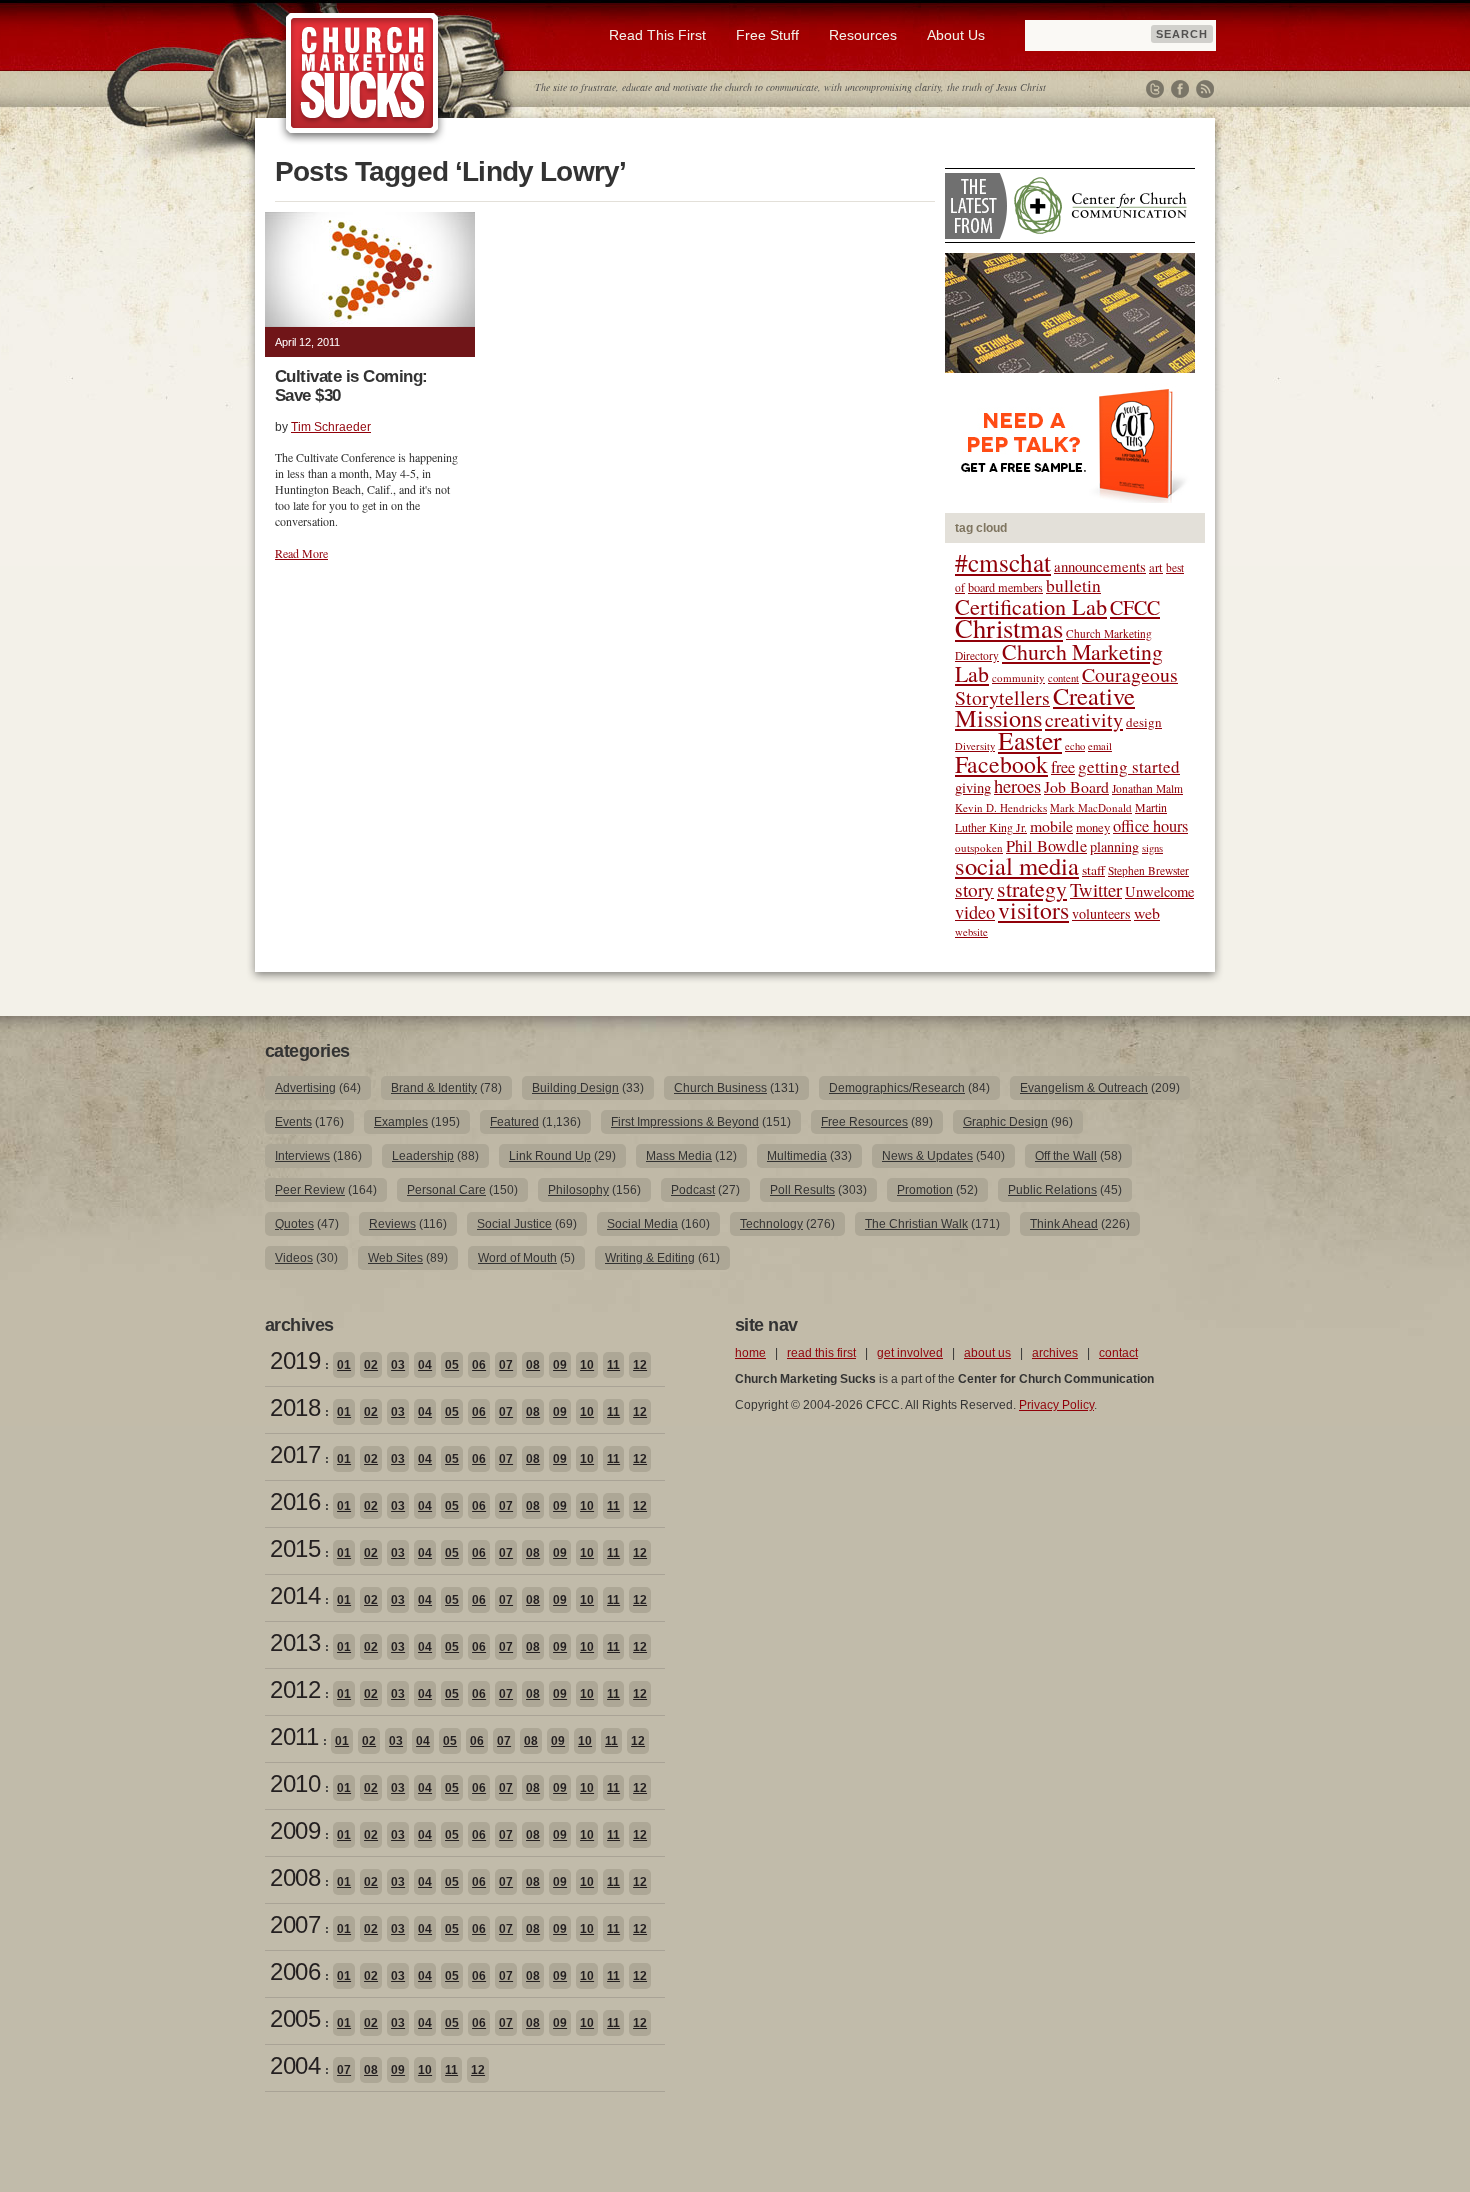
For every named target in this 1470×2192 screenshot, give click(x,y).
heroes (1017, 785)
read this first (821, 1353)
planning (1114, 846)
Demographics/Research (897, 1088)
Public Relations (1052, 1190)
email (1100, 746)
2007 (295, 1924)
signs (1152, 848)
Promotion (925, 1190)
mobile (1051, 825)
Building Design (575, 1088)
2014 (295, 1595)
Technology (771, 1224)
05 (452, 1365)
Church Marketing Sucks (362, 74)
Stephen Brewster (1148, 870)
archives (1055, 1353)
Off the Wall (1066, 1156)
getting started (1129, 766)
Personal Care (446, 1190)
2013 (295, 1642)
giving (973, 787)
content (1063, 678)
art (1156, 567)
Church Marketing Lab (1059, 662)
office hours (1150, 826)
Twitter (1155, 89)
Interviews (302, 1156)
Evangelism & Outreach (1084, 1088)
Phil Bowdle (1046, 846)
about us (987, 1353)
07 (506, 1365)
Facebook (1180, 89)
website (971, 932)
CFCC (1135, 607)
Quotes (294, 1224)
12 (640, 1365)
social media (1017, 865)
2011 (294, 1736)
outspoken (979, 847)
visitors (1033, 910)
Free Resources (864, 1122)
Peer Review (310, 1190)
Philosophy (578, 1190)
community (1018, 677)
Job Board (1076, 786)
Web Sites (395, 1258)
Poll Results (802, 1190)
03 (398, 1365)
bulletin (1073, 585)
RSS (1205, 89)
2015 (295, 1548)
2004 (295, 2065)
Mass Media (679, 1156)
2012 (295, 1689)
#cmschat (1003, 562)
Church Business (720, 1088)
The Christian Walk (916, 1224)
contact (1118, 1353)
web (1147, 912)
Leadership (423, 1156)
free (1063, 767)
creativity (1084, 719)
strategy (1032, 888)
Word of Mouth (517, 1258)
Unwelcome (1159, 891)
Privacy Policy (1056, 1405)
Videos (294, 1258)
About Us (956, 35)
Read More (301, 553)
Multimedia (797, 1156)
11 (613, 1365)
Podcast (693, 1190)
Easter (1030, 740)
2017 (295, 1454)
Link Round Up (550, 1156)
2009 (295, 1830)
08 (533, 1365)
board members (1005, 587)
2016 (295, 1501)
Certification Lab (1031, 606)
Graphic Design (1005, 1122)
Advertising (305, 1088)
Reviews (392, 1224)
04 (425, 1365)
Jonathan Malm (1147, 788)
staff (1093, 870)
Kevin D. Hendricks (1001, 807)
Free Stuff (767, 35)
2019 (295, 1360)
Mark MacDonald (1091, 807)
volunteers (1101, 913)
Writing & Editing (650, 1258)
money (1093, 827)
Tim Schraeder (331, 427)
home (750, 1353)
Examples (401, 1122)
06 (479, 1365)
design (1144, 722)
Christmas (1009, 627)
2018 (295, 1407)
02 (371, 1365)
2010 (295, 1783)
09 (560, 1365)
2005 (295, 2018)
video (975, 912)
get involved (910, 1353)
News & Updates (927, 1156)
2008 (295, 1877)
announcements (1100, 566)
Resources (863, 35)
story (974, 889)
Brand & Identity (434, 1088)
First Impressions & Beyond (685, 1122)
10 (587, 1365)
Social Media (642, 1224)
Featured (514, 1122)
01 (344, 1365)
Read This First (657, 35)
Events (293, 1122)
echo (1075, 746)
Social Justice (514, 1224)
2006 (295, 1971)
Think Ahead (1064, 1224)
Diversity (975, 746)
